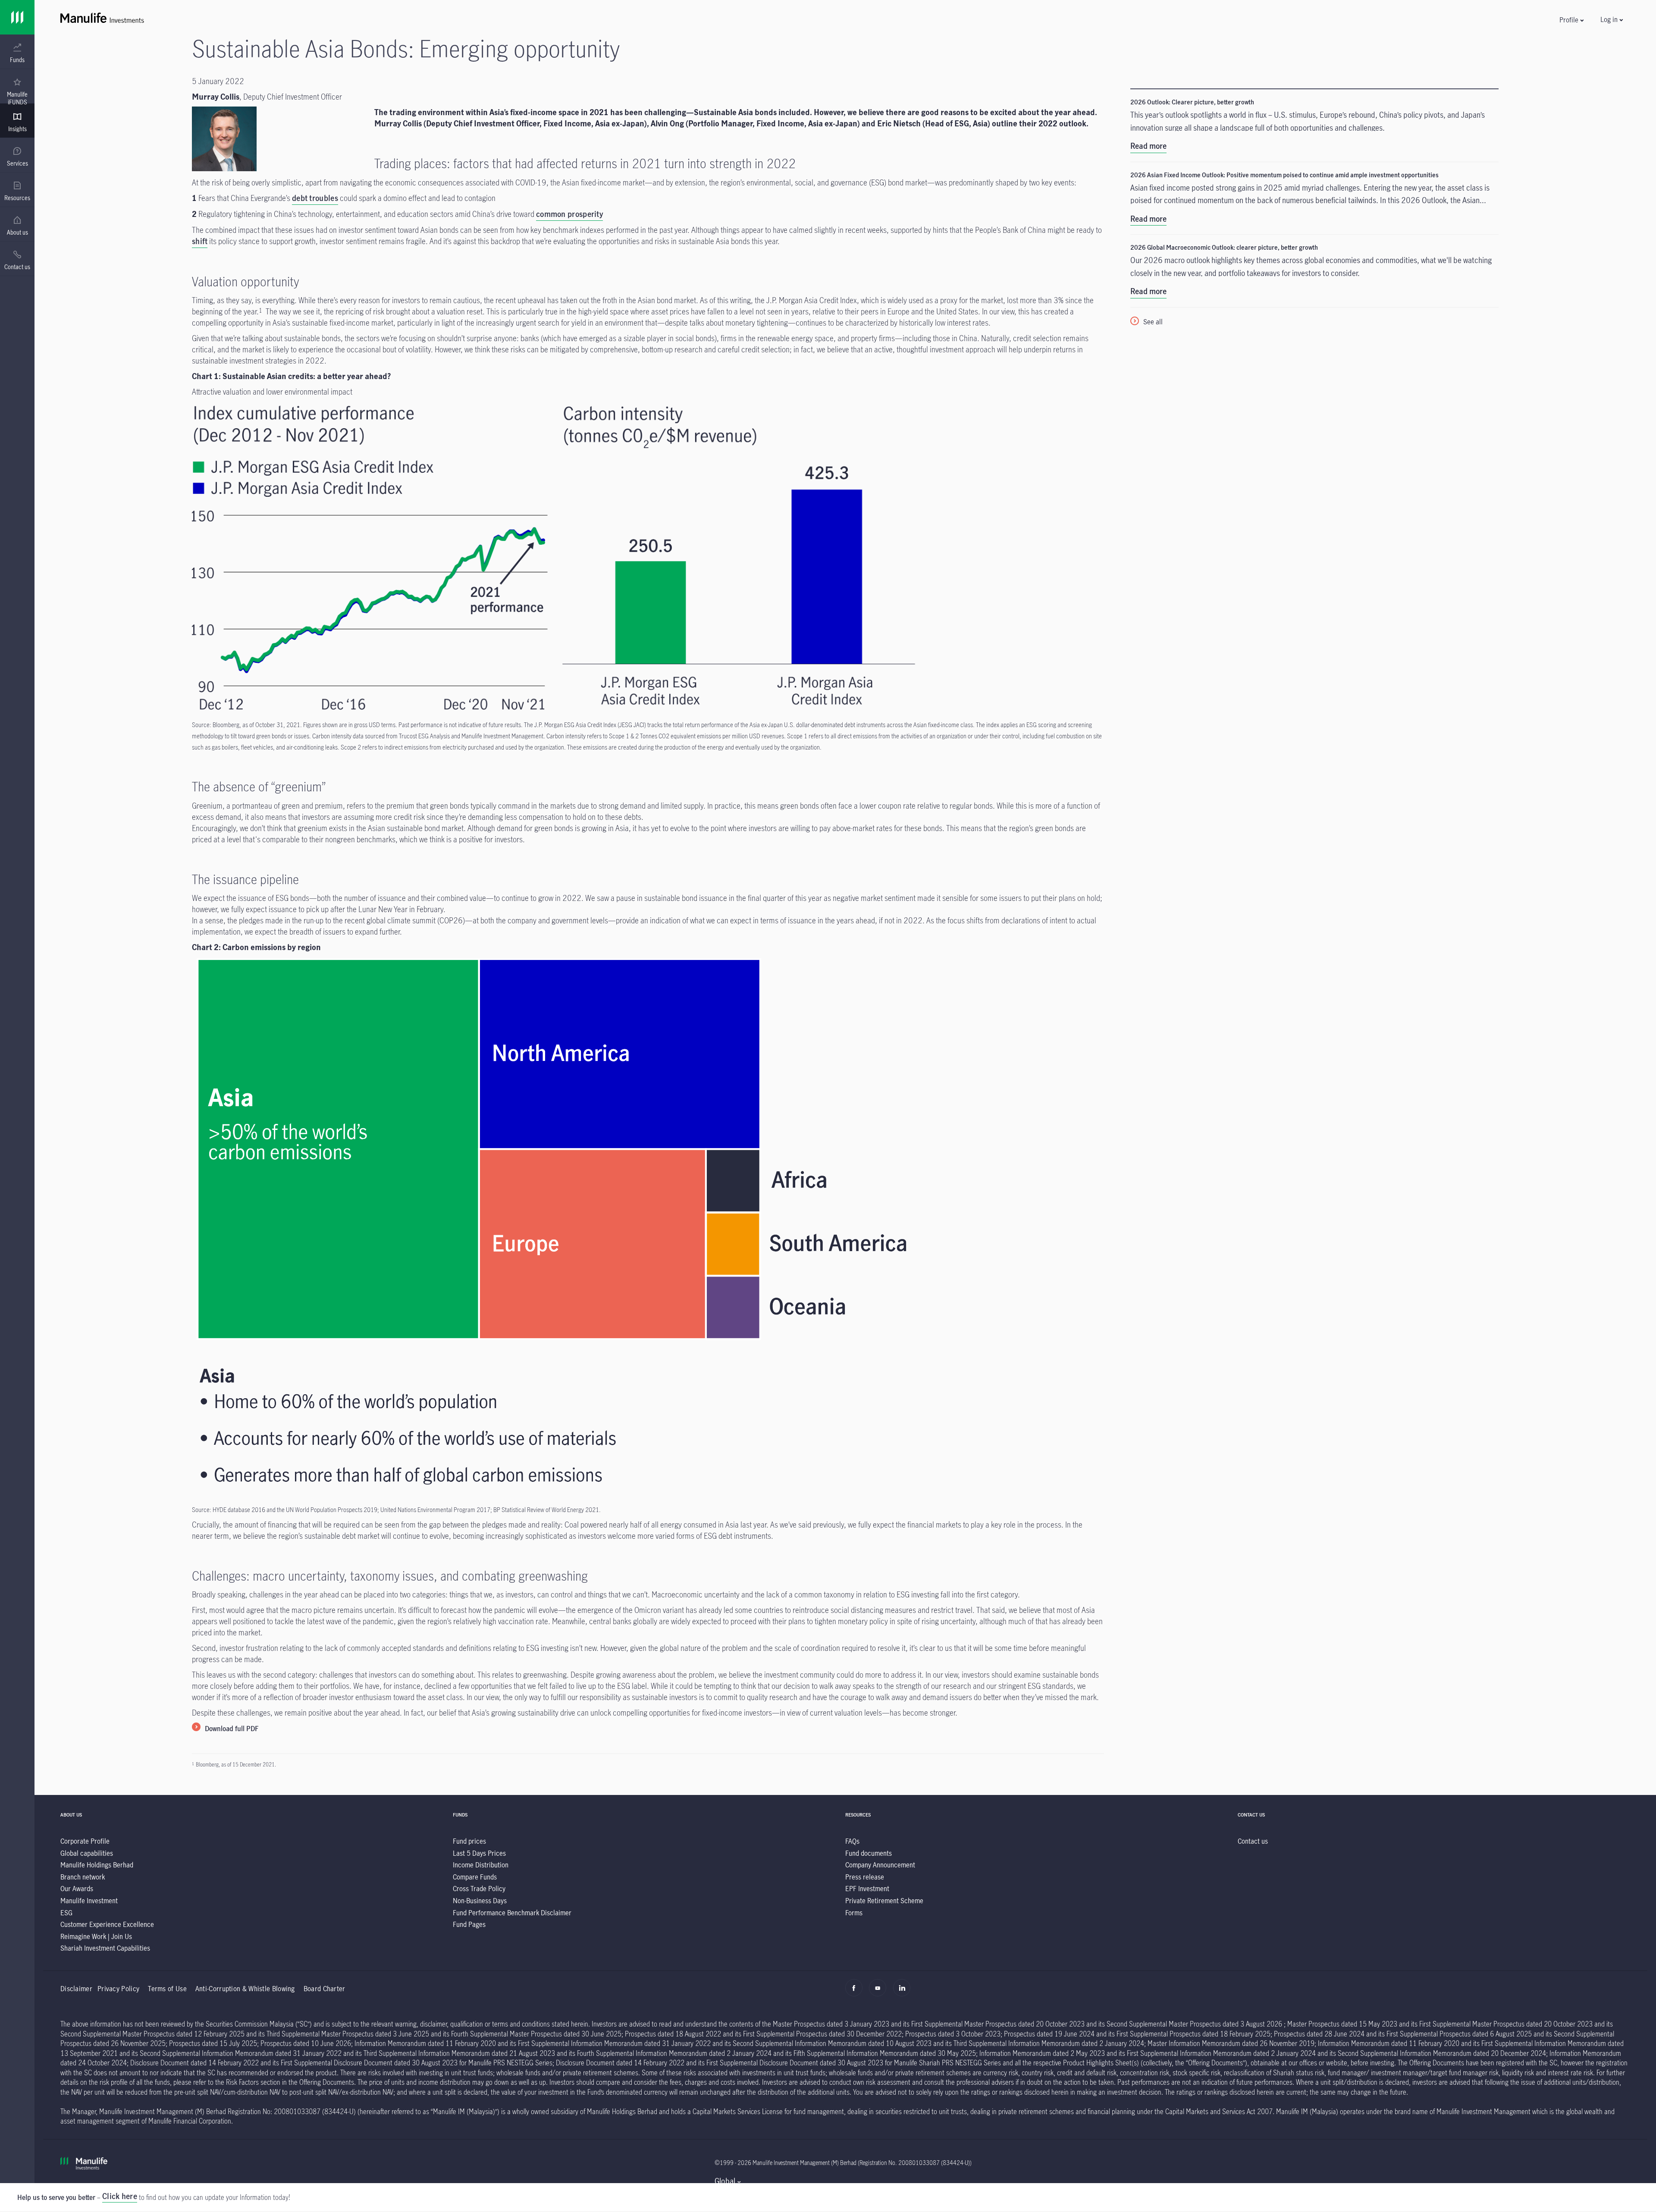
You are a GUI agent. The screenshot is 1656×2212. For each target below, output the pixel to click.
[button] (1571, 20)
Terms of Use (167, 1988)
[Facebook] (856, 1992)
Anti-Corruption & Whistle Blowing (245, 1988)
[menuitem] (17, 53)
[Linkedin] (904, 1992)
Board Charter (325, 1988)
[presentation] (17, 52)
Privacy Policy (118, 1988)
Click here (120, 2196)
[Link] (17, 17)
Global (725, 2181)
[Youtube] (880, 1992)
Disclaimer (76, 1988)
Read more (1148, 146)
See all (1153, 322)
